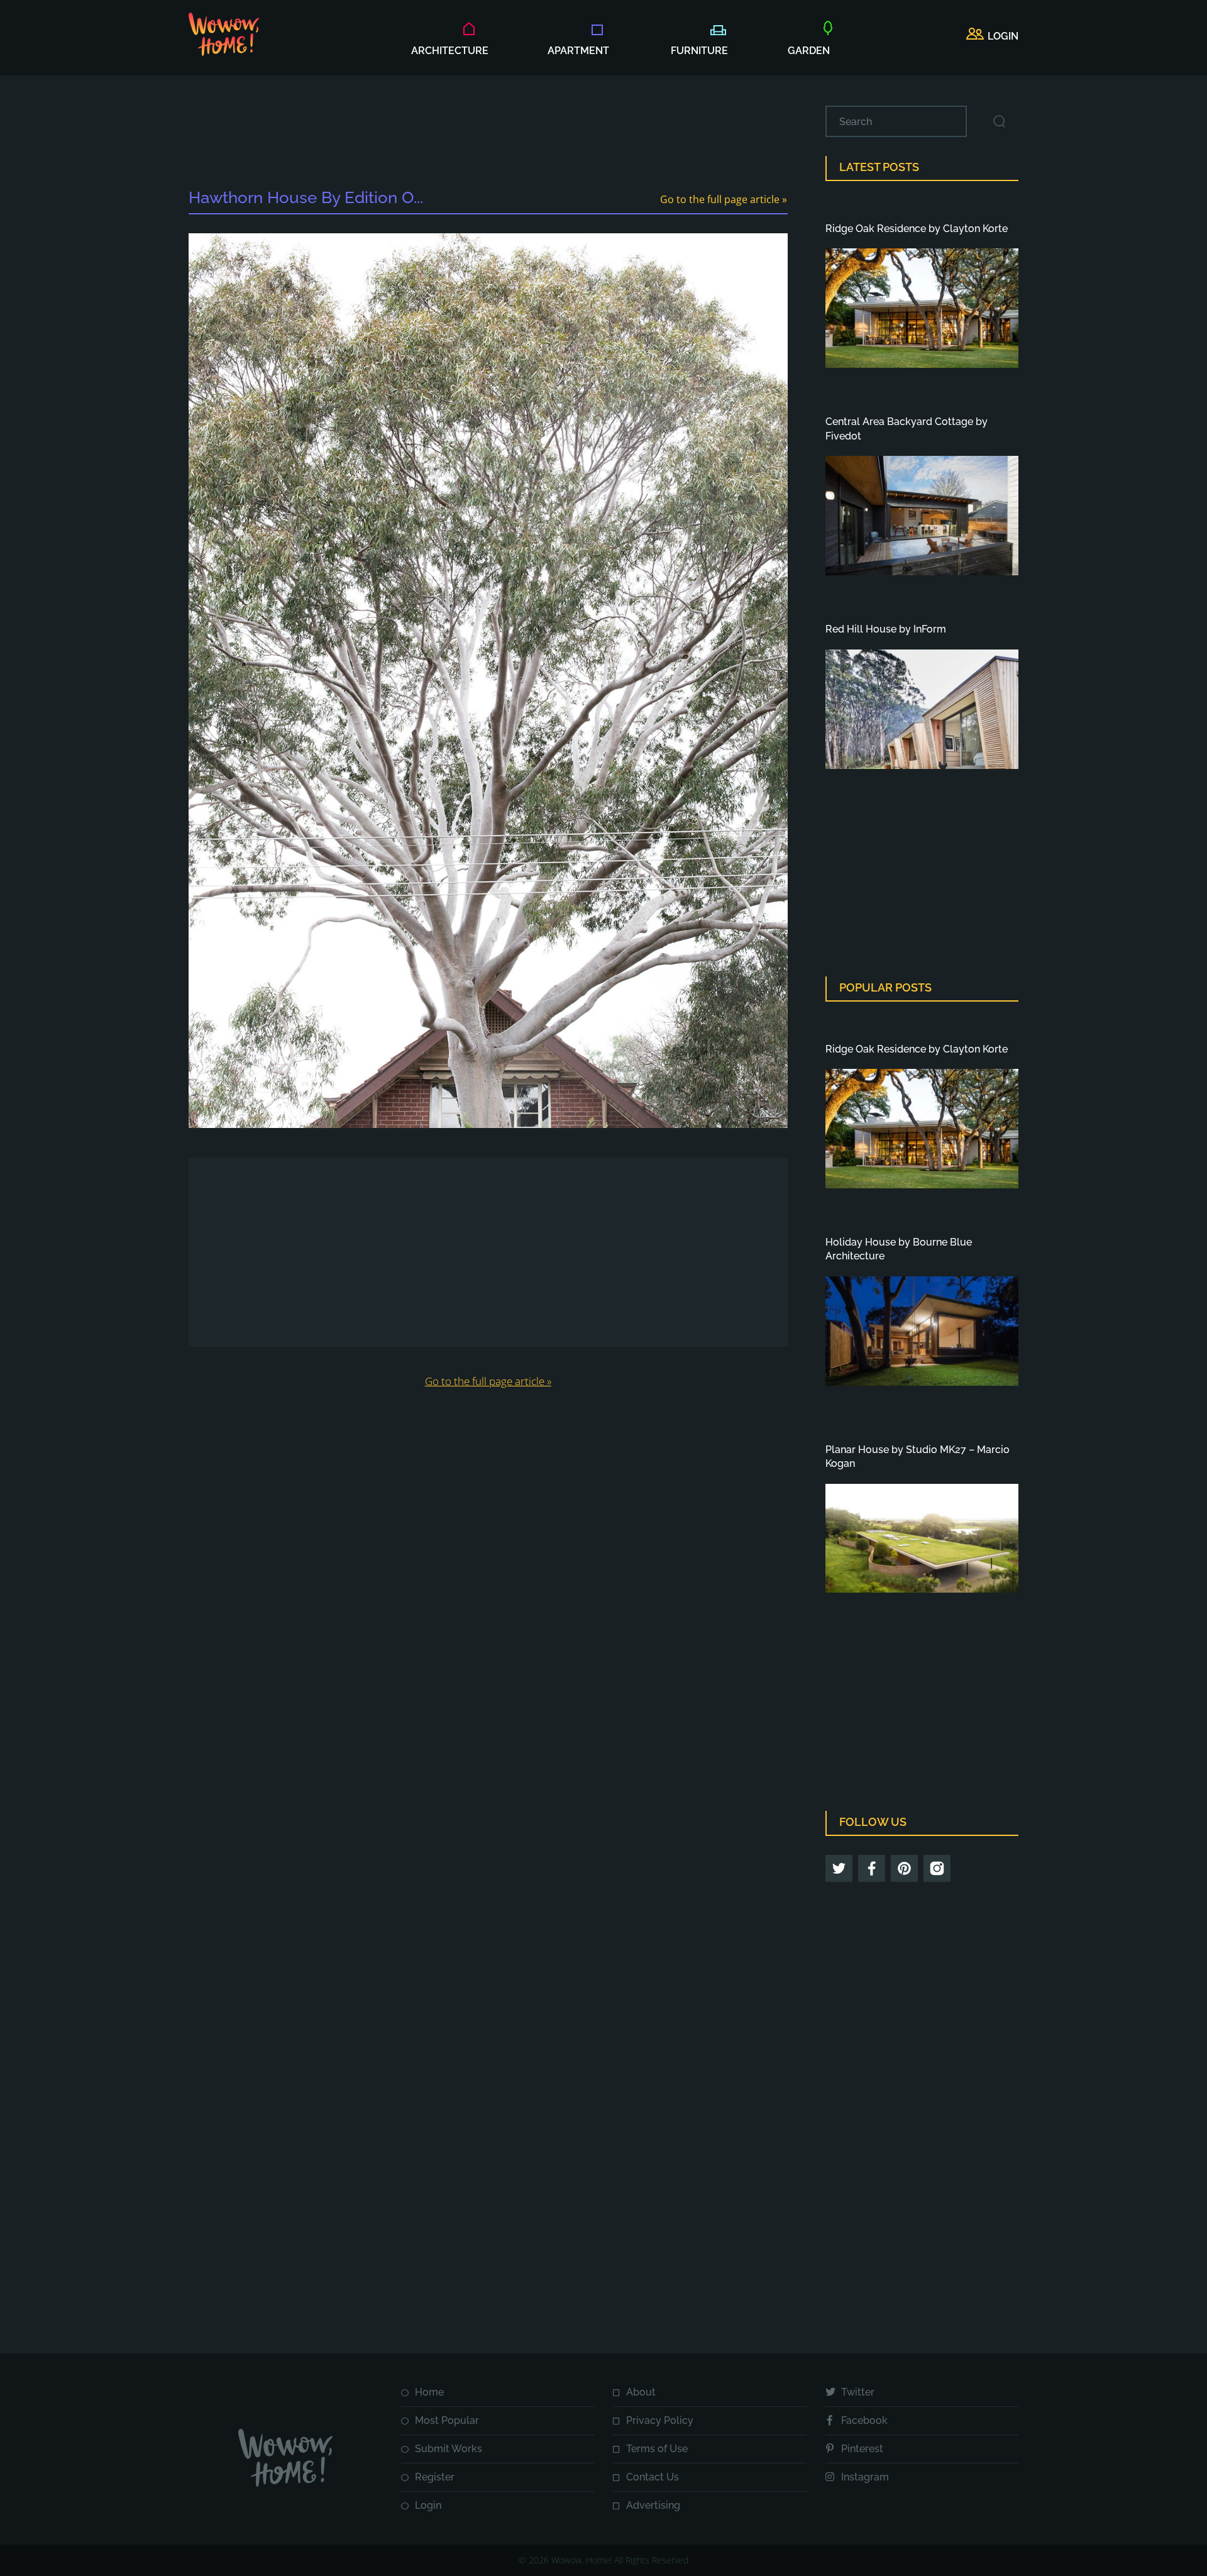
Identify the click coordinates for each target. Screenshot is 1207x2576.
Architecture (450, 51)
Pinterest (862, 2449)
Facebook (864, 2420)
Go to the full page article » (724, 199)
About (641, 2392)
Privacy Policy (660, 2420)
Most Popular (447, 2420)
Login (428, 2505)
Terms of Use (657, 2449)
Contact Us (653, 2477)
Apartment (578, 51)
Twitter (858, 2392)
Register (435, 2477)
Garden (809, 51)
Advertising (653, 2505)
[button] (992, 36)
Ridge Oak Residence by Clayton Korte (917, 229)
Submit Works (449, 2449)
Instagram (865, 2477)
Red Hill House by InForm (886, 629)
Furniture (699, 51)
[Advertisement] (488, 134)
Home (429, 2392)
